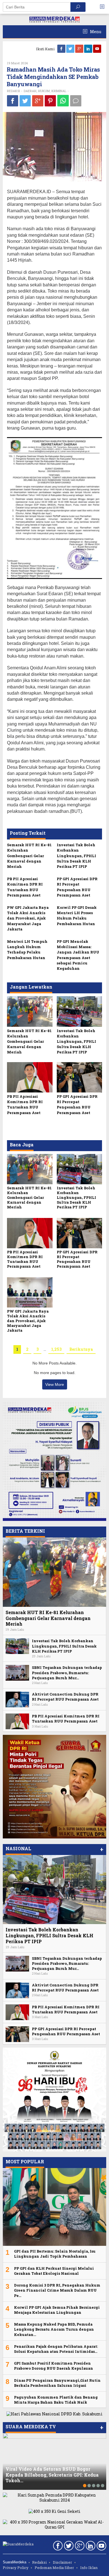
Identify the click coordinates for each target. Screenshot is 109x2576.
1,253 (56, 1349)
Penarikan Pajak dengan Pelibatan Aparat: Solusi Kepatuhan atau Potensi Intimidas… (56, 2349)
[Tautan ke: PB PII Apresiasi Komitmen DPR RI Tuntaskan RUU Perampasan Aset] (17, 1721)
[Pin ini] (50, 101)
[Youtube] (98, 49)
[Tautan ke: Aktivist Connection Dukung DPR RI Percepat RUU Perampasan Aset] (17, 1699)
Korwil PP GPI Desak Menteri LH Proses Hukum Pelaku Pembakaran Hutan (77, 916)
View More (55, 1384)
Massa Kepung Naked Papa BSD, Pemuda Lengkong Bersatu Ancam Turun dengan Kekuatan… (54, 2329)
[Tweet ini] (25, 101)
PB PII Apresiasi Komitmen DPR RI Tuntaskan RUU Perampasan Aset (25, 887)
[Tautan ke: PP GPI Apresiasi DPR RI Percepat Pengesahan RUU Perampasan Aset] (17, 2033)
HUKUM (44, 91)
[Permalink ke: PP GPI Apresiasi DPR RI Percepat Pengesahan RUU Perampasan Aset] (80, 1077)
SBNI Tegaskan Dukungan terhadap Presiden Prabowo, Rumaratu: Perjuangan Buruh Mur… (67, 1673)
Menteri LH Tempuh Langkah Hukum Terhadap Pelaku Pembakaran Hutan (27, 950)
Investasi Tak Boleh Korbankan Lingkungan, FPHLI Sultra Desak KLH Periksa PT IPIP (76, 856)
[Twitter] (71, 49)
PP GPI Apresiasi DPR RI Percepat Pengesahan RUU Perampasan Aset (77, 887)
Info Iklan (89, 2568)
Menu (95, 32)
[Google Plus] (80, 49)
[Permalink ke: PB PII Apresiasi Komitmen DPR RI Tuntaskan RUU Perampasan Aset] (30, 1077)
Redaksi (39, 2562)
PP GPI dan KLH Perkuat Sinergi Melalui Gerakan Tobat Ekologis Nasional (54, 2271)
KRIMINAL (59, 91)
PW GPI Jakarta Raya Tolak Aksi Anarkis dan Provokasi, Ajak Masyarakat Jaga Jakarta (28, 918)
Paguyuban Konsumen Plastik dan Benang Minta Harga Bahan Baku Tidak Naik (56, 2400)
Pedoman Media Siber (54, 2568)
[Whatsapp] (63, 101)
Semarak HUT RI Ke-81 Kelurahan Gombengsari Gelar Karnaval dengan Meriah (29, 856)
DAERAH (30, 91)
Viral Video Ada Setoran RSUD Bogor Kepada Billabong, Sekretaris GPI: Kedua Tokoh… (52, 2475)
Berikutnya (81, 1349)
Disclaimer (62, 2562)
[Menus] (104, 7)
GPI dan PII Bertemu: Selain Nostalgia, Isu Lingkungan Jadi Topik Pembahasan (55, 2254)
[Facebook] (62, 49)
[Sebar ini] (13, 101)
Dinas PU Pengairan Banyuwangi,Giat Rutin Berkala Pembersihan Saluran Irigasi (57, 2383)
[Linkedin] (89, 49)
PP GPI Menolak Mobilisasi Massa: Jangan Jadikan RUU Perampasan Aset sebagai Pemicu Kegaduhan (78, 955)
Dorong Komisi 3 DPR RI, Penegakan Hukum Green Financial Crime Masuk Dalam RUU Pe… (57, 2290)
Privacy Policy (16, 2568)
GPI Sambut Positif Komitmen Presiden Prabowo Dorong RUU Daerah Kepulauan (54, 2366)
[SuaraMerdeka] (54, 19)
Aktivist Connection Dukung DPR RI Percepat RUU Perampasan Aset (65, 1697)
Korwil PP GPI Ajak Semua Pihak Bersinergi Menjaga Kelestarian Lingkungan (57, 2310)
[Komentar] (76, 101)
